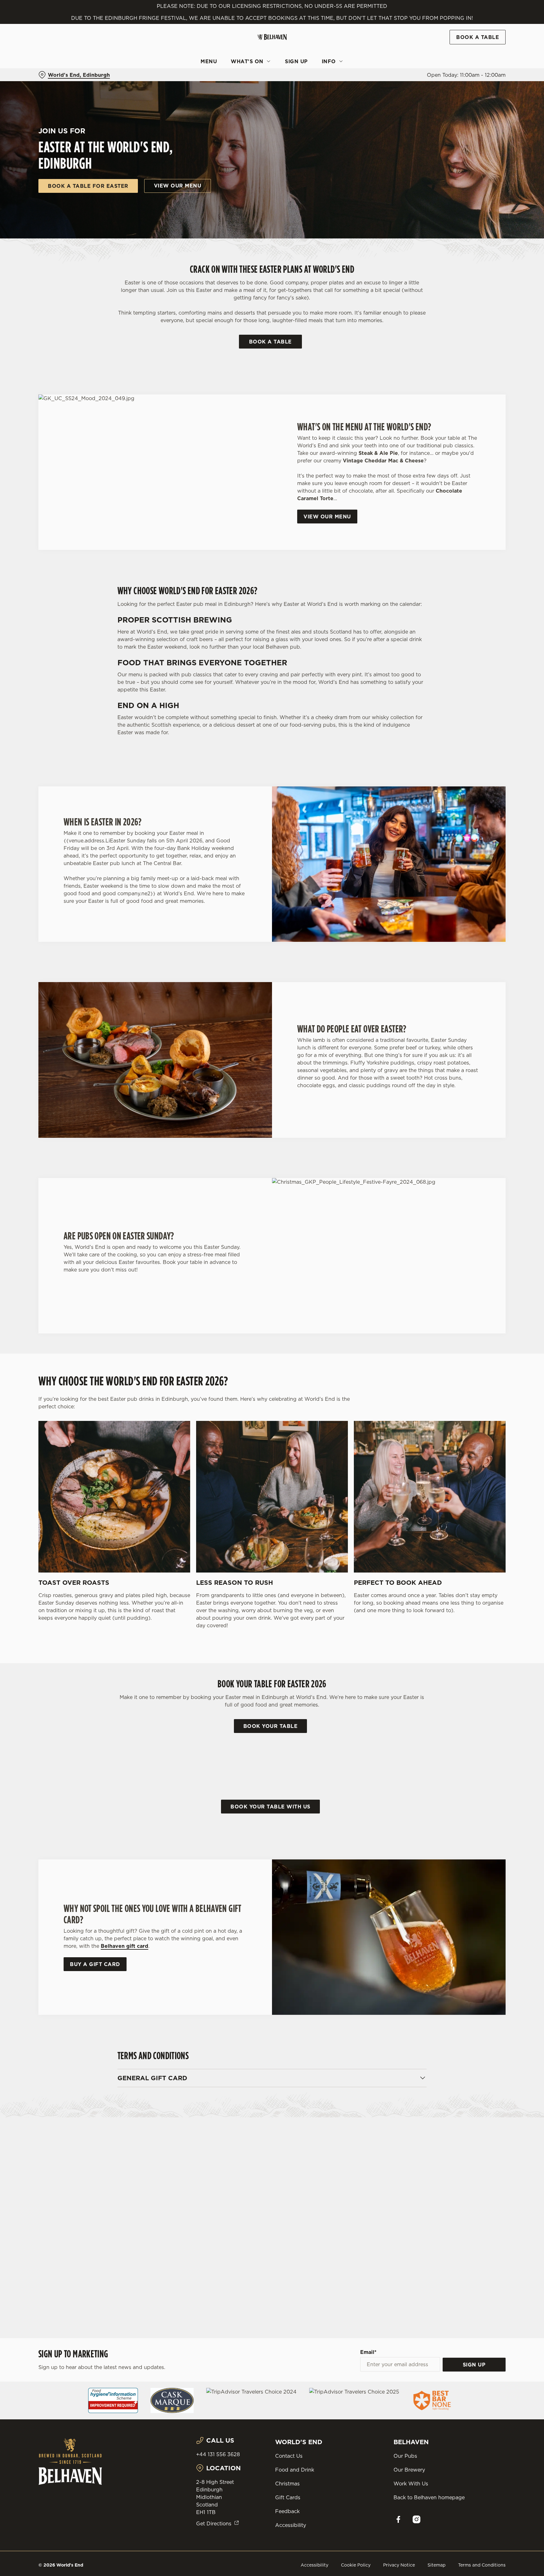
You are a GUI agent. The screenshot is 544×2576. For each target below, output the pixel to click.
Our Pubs (405, 2456)
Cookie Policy (356, 2565)
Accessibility (291, 2525)
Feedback (287, 2511)
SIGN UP (474, 2365)
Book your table (271, 1726)
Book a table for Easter (88, 186)
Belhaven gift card (125, 1946)
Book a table (270, 342)
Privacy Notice (399, 2565)
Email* (368, 2352)
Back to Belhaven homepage (429, 2497)
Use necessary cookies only (479, 37)
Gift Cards (288, 2497)
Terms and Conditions (482, 2565)
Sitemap (436, 2565)
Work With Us (411, 2484)
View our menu (178, 186)
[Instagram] (416, 2519)
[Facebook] (398, 2519)
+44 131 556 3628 (218, 2454)
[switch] (193, 58)
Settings (335, 58)
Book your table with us (270, 1807)
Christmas (287, 2484)
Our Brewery (409, 2470)
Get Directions (214, 2523)
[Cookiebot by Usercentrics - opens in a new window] (53, 59)
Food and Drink (295, 2470)
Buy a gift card (95, 1964)
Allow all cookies (479, 17)
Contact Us (289, 2456)
